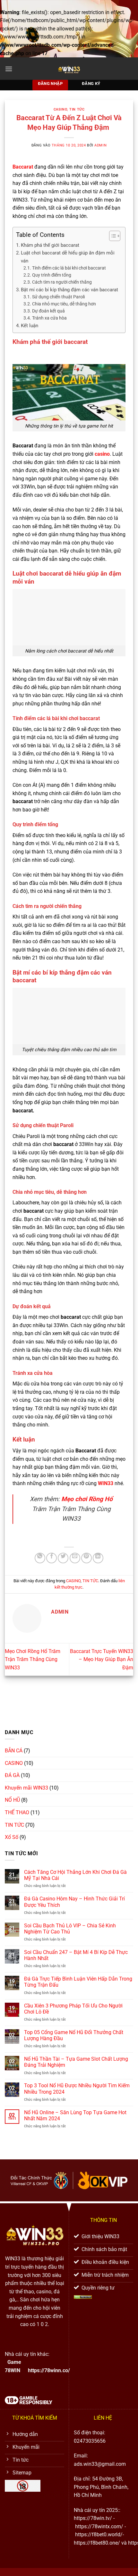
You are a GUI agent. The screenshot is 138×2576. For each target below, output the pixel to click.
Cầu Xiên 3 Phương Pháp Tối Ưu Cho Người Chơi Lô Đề (73, 2009)
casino (102, 454)
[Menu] (9, 69)
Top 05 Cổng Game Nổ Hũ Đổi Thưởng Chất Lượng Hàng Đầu (74, 2035)
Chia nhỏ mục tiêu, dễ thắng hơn (64, 304)
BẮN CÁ (14, 1751)
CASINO (60, 109)
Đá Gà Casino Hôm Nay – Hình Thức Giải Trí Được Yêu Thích (74, 1902)
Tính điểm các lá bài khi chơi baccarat (69, 268)
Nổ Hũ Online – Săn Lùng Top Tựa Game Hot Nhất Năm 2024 (75, 2115)
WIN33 (106, 1483)
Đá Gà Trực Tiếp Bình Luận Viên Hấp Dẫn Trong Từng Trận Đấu (78, 1982)
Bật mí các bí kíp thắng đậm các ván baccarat (69, 290)
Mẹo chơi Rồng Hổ (87, 1499)
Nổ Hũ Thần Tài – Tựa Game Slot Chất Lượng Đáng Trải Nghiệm (76, 2062)
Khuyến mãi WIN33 (26, 1788)
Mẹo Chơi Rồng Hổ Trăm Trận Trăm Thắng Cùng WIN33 (33, 1659)
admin (100, 145)
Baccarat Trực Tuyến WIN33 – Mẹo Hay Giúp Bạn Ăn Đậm (102, 1659)
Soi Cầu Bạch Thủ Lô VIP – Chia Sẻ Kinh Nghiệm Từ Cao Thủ (70, 1929)
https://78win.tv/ (93, 2518)
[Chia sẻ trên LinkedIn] (98, 1558)
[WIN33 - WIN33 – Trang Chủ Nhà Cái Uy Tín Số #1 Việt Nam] (69, 69)
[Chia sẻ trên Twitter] (63, 1558)
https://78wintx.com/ (99, 2526)
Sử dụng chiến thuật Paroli (58, 297)
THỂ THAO (17, 1812)
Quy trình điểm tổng (52, 275)
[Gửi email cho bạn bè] (75, 1558)
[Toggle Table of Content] (112, 236)
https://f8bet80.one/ (97, 2543)
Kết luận (30, 326)
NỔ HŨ (12, 1800)
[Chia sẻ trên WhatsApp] (40, 1558)
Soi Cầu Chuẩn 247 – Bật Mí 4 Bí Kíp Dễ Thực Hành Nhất (76, 1955)
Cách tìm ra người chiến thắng (62, 282)
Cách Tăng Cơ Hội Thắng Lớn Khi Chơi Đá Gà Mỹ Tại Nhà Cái (75, 1875)
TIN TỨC (77, 109)
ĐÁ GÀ (12, 1775)
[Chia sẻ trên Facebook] (52, 1558)
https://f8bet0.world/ (99, 2534)
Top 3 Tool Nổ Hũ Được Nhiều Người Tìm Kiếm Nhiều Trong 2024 (77, 2089)
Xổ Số (12, 1837)
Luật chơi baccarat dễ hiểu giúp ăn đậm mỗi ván (68, 257)
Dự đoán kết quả (49, 311)
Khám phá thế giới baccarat (50, 245)
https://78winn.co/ (49, 2370)
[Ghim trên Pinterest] (86, 1558)
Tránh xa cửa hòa (49, 318)
